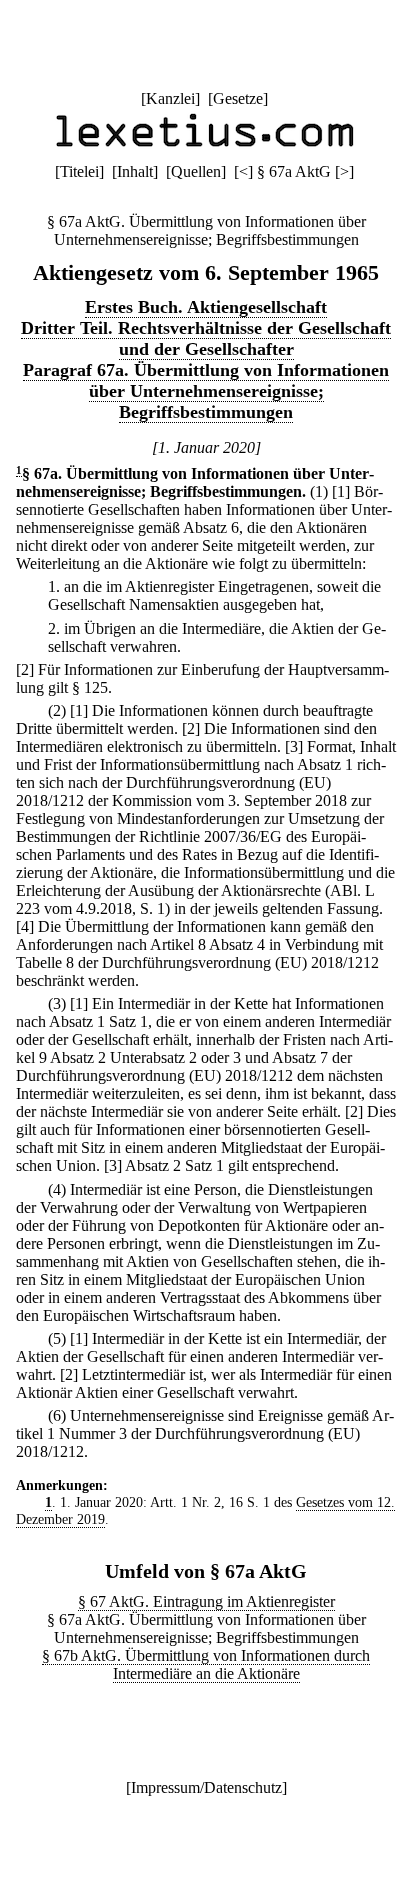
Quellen (196, 171)
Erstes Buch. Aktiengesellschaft (206, 307)
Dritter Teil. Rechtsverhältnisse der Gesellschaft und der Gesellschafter (206, 338)
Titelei (79, 171)
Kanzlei (170, 98)
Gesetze (238, 98)
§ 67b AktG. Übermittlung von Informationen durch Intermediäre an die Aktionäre (206, 1664)
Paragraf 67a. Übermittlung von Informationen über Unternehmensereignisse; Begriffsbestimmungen (206, 391)
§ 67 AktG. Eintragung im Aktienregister (206, 1601)
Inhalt (135, 171)
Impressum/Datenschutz (206, 1787)
